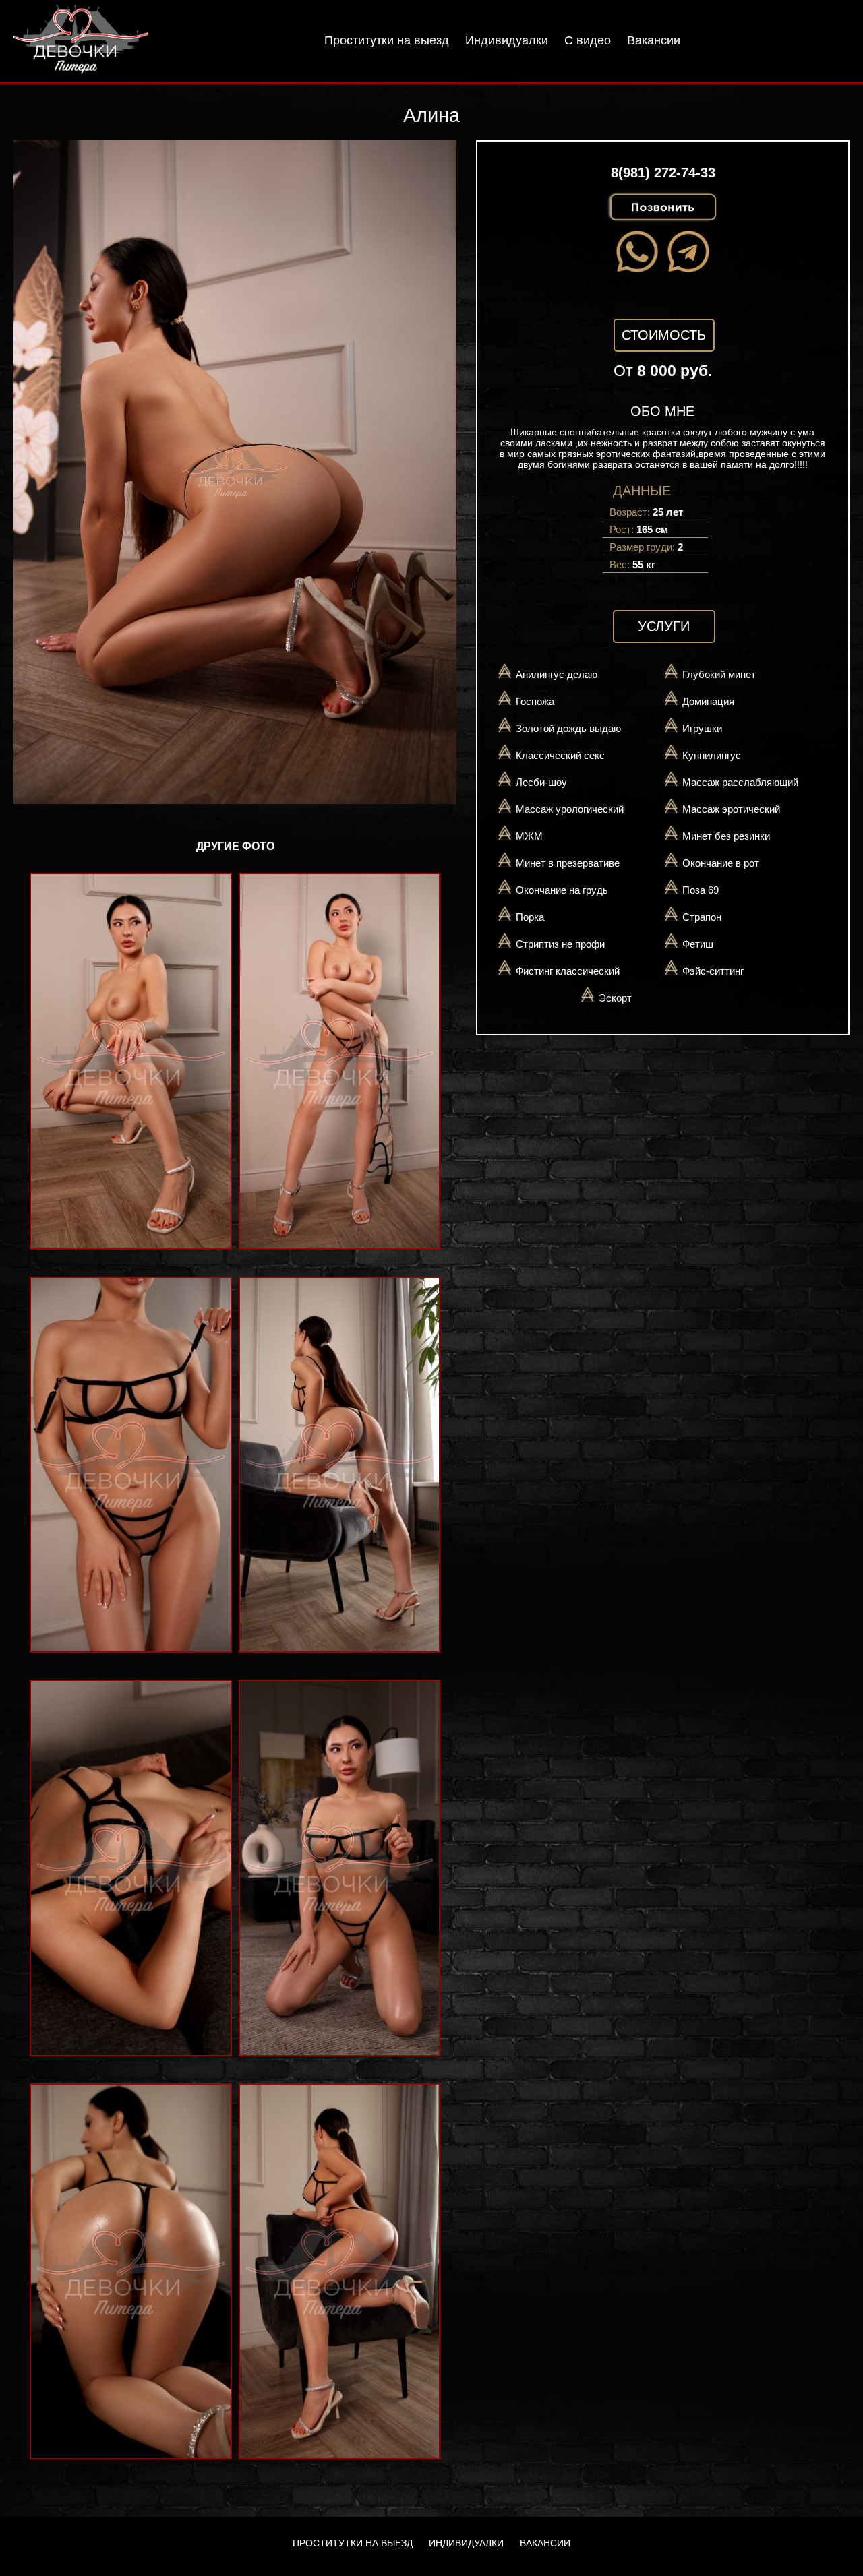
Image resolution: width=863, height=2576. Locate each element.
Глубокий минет (719, 674)
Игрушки (702, 728)
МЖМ (529, 836)
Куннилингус (712, 755)
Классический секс (560, 755)
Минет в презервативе (568, 863)
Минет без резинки (726, 836)
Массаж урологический (570, 809)
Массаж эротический (731, 809)
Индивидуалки (507, 40)
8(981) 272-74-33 (663, 173)
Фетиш (698, 944)
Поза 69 (701, 890)
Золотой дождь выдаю (568, 728)
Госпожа (535, 701)
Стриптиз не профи (560, 944)
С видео (588, 40)
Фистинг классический (568, 971)
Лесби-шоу (541, 782)
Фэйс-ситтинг (713, 971)
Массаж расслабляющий (740, 782)
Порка (530, 917)
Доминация (708, 701)
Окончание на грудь (562, 890)
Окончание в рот (721, 863)
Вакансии (654, 40)
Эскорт (615, 998)
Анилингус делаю (557, 674)
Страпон (702, 917)
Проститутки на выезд (387, 40)
